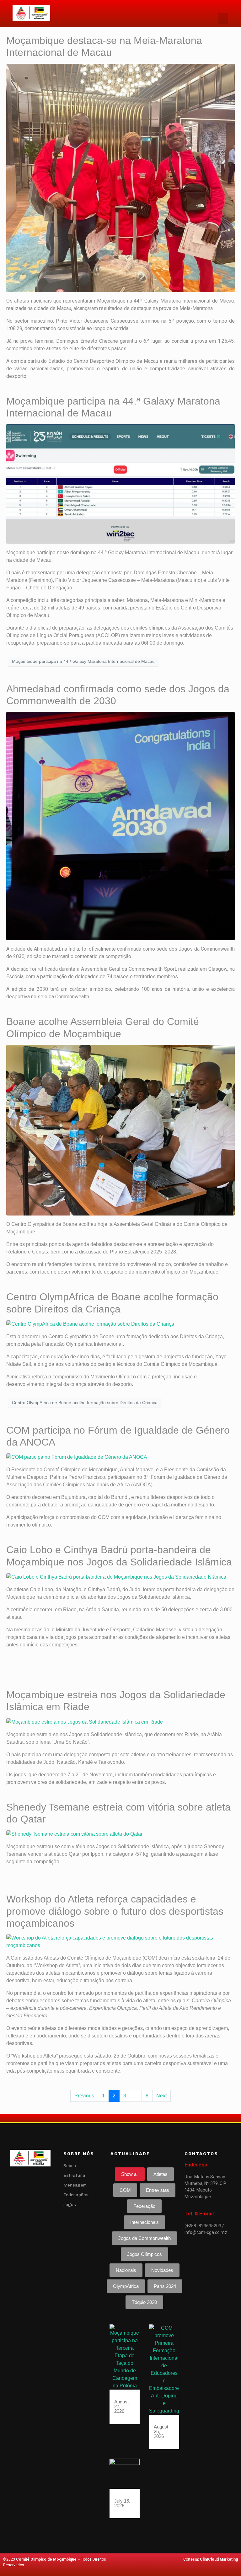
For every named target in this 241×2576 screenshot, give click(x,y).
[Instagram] (30, 2178)
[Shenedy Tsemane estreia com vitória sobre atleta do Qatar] (74, 1834)
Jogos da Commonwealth (145, 2238)
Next (161, 2096)
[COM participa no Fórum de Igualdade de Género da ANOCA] (77, 1457)
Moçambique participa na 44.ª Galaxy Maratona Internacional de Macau (83, 661)
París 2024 (165, 2286)
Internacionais (145, 2222)
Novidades (162, 2270)
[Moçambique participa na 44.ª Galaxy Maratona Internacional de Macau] (120, 483)
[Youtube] (40, 2178)
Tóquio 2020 (144, 2302)
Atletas (161, 2174)
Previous (84, 2096)
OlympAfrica (126, 2286)
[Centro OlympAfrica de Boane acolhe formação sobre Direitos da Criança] (90, 1324)
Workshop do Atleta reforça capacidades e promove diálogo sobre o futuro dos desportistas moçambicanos (115, 1911)
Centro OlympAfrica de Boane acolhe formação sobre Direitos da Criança (85, 1403)
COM (125, 2190)
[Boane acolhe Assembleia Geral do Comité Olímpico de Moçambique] (120, 1130)
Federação (144, 2206)
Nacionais (126, 2270)
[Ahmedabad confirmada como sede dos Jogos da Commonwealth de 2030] (120, 826)
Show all (130, 2174)
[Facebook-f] (20, 2178)
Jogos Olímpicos (145, 2254)
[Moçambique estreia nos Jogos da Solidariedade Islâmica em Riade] (85, 1722)
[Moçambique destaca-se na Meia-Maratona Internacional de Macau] (120, 177)
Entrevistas (158, 2190)
